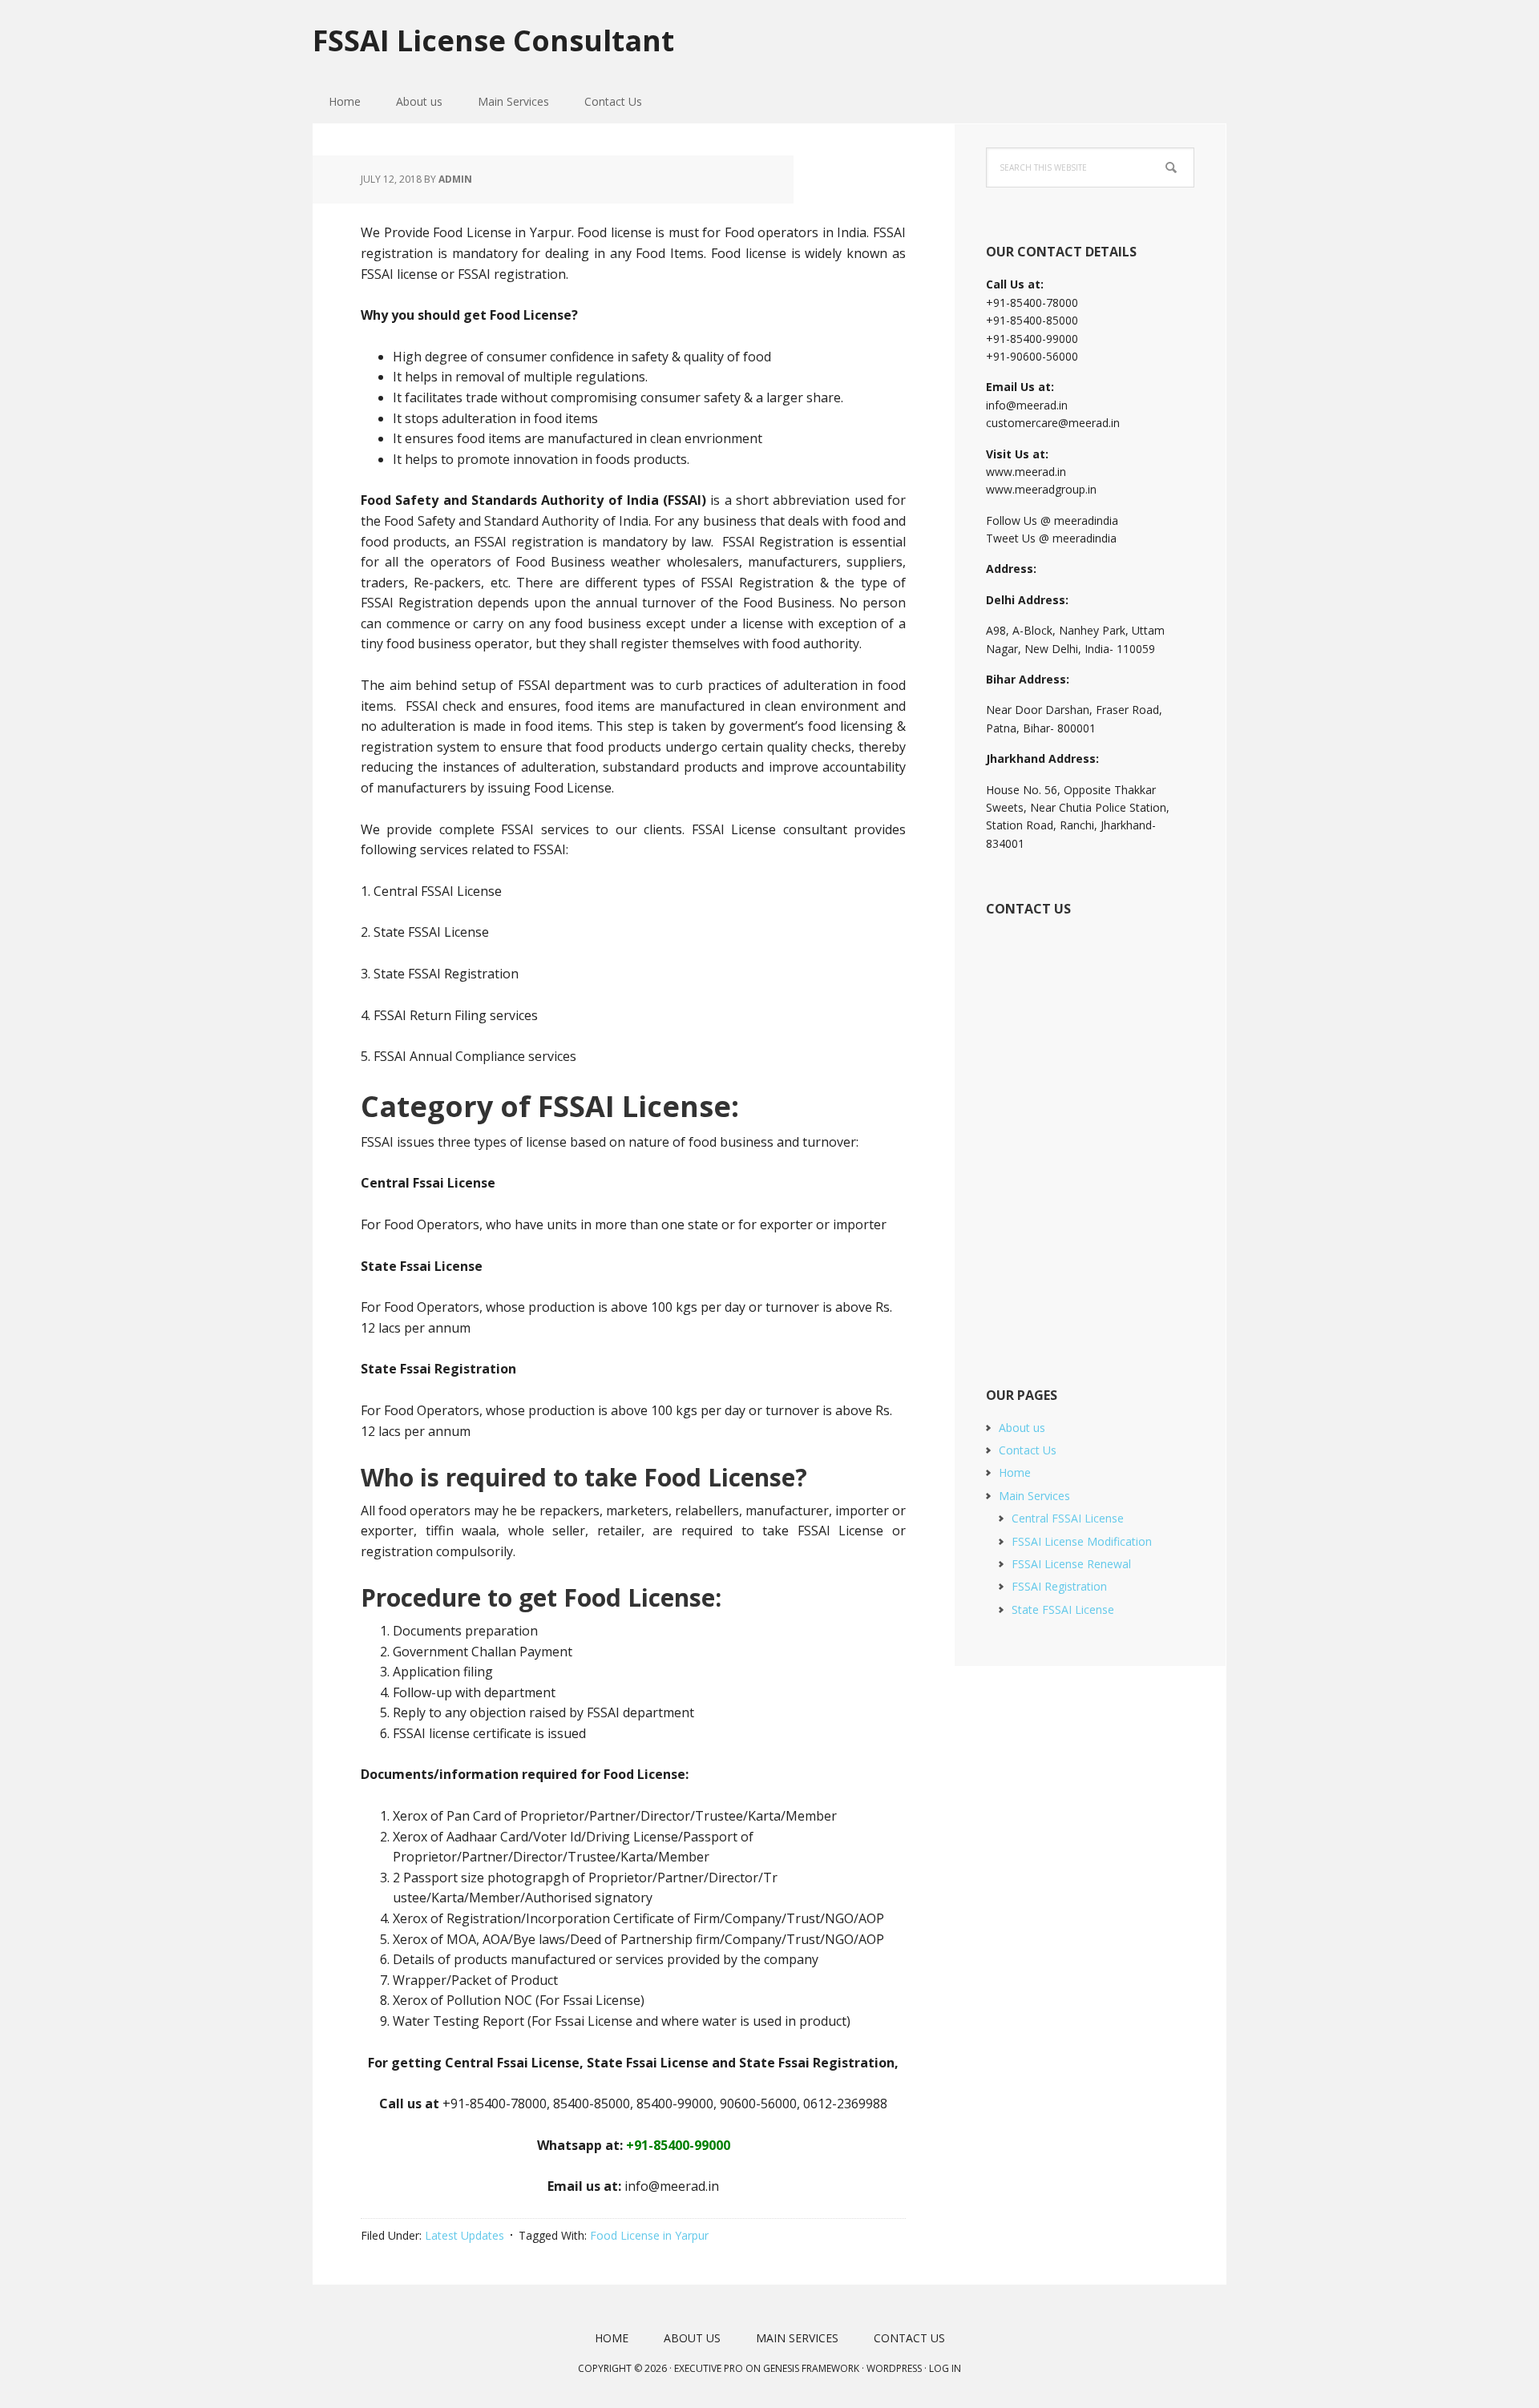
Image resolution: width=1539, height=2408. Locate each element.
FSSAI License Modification (1082, 1541)
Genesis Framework (811, 2368)
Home (1015, 1472)
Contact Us (1028, 1450)
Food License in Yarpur (649, 2235)
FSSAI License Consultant (493, 40)
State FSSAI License (1063, 1609)
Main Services (1034, 1496)
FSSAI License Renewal (1071, 1564)
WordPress (894, 2368)
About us (1022, 1428)
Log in (945, 2368)
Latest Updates (465, 2235)
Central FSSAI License (1068, 1518)
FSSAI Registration (1059, 1586)
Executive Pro (709, 2368)
